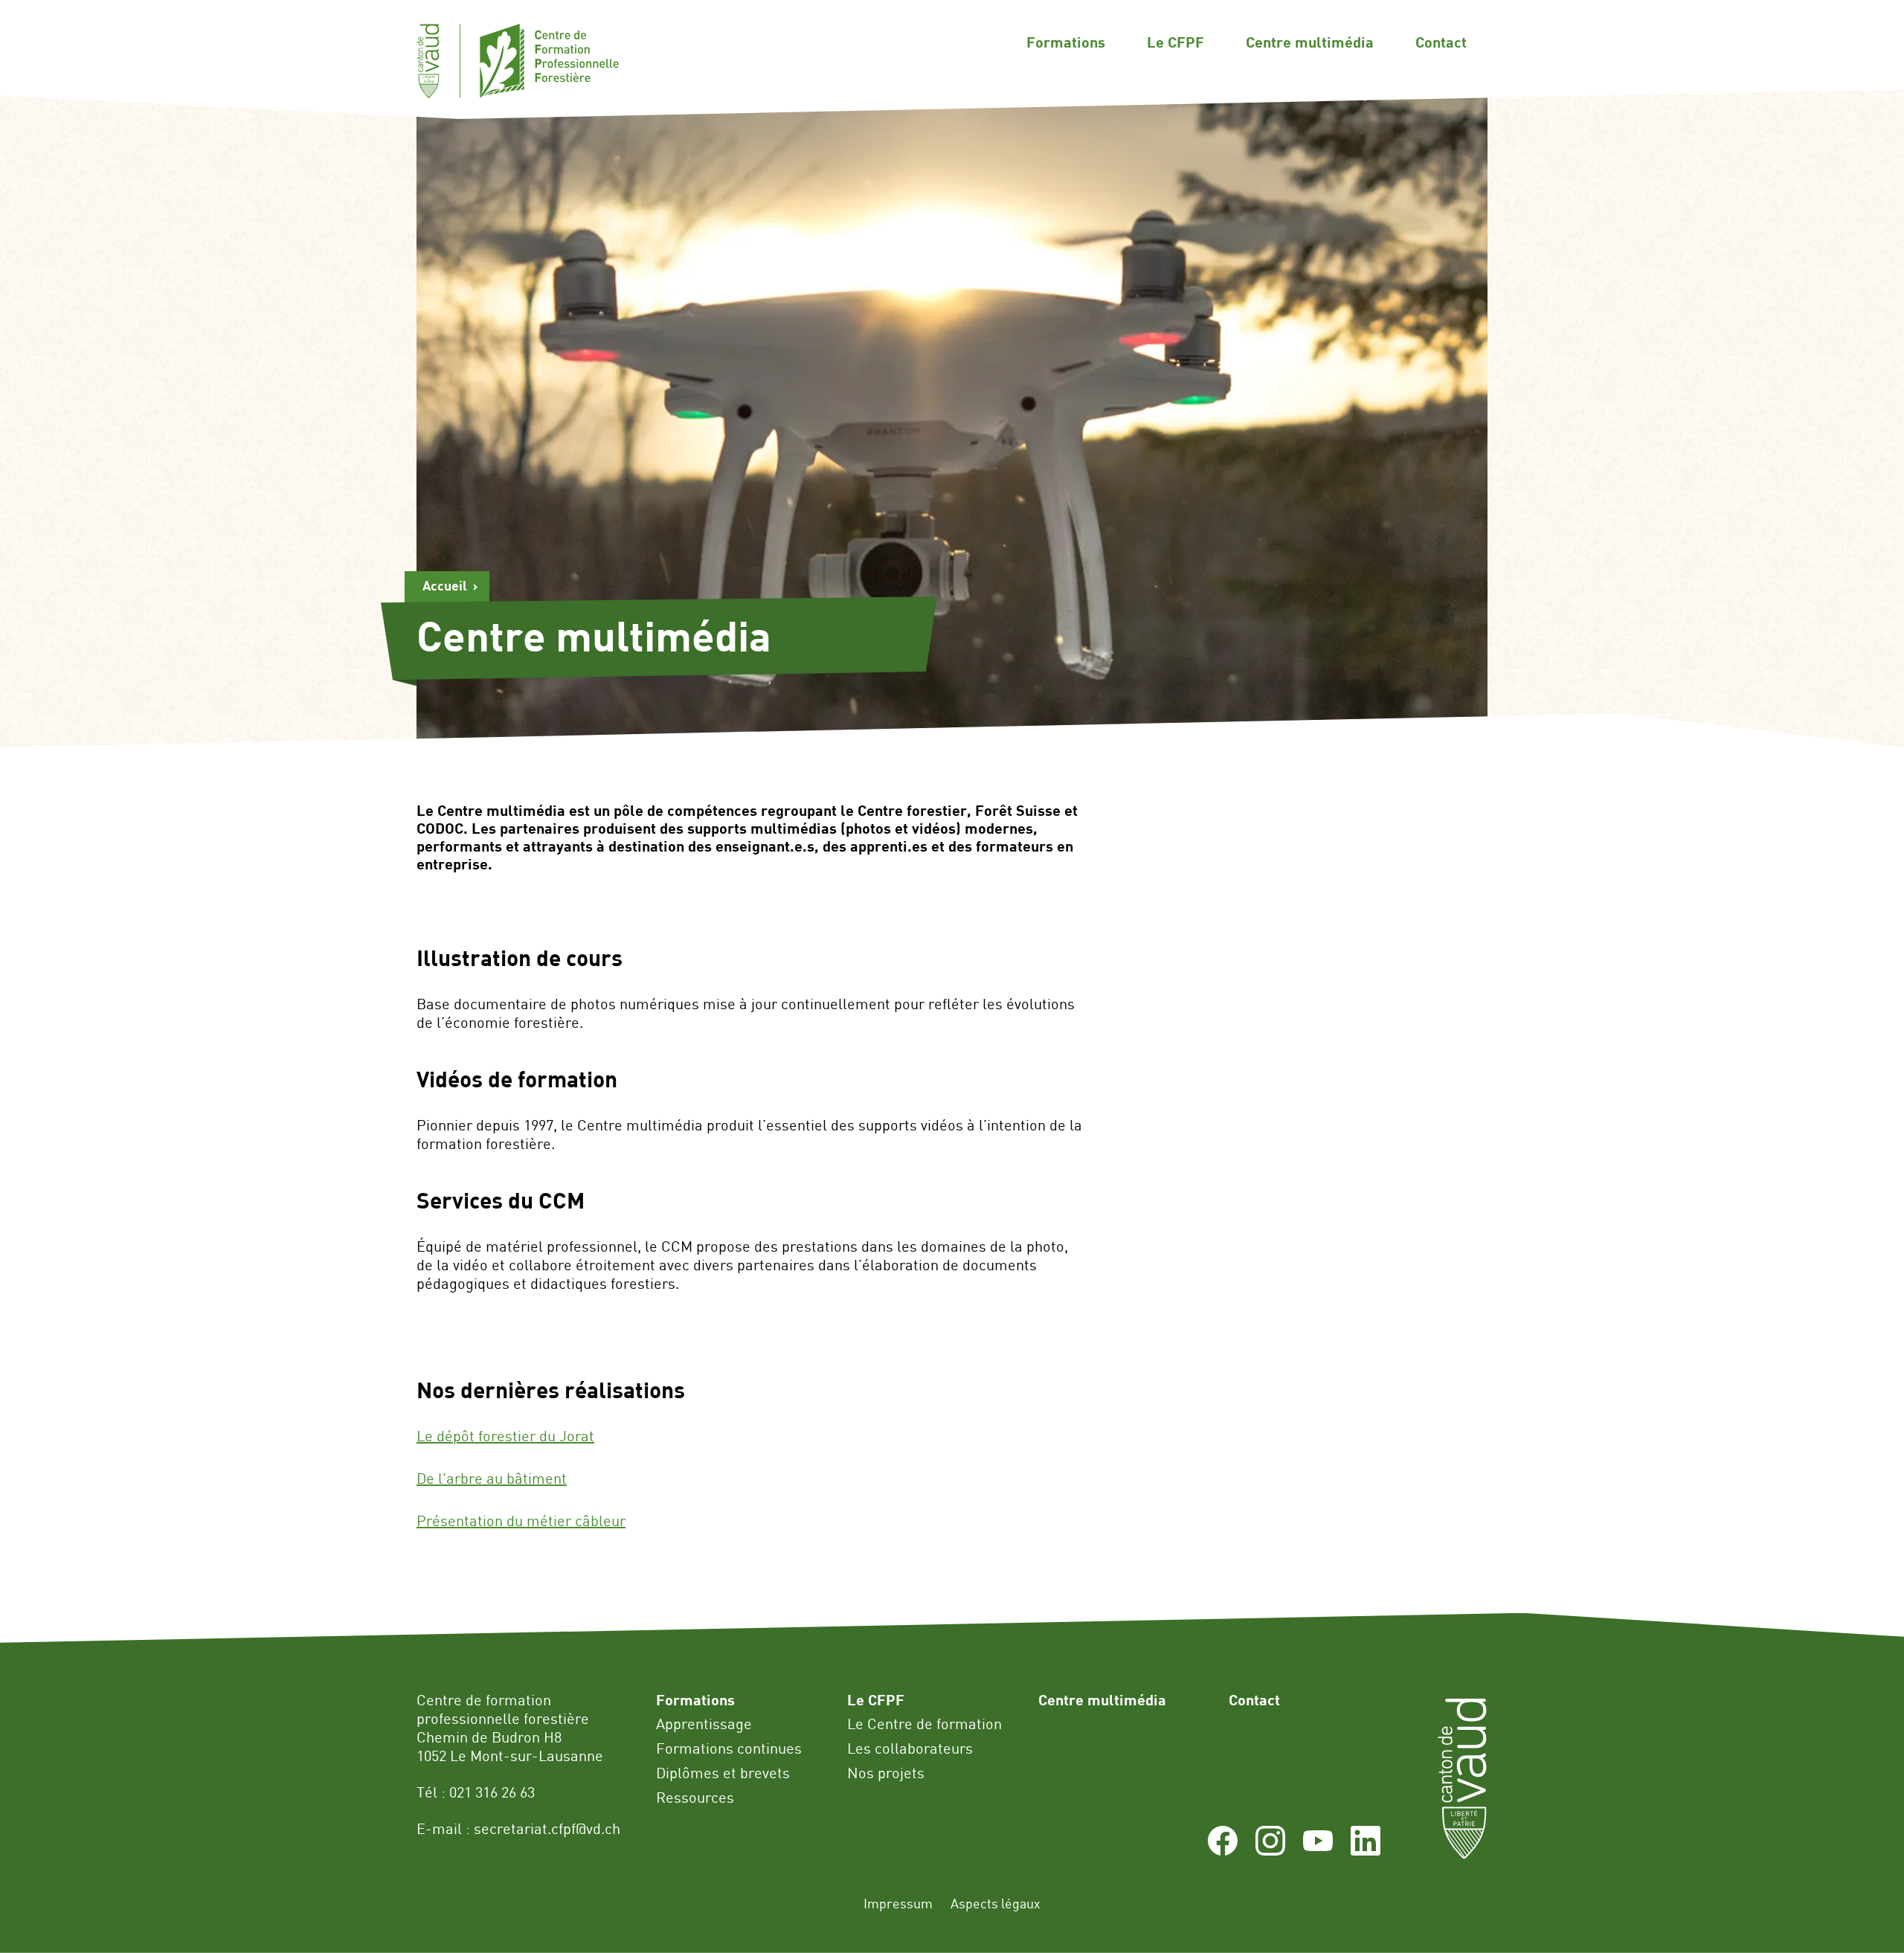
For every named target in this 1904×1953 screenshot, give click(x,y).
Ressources (695, 1797)
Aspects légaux (996, 1903)
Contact (1441, 42)
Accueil (445, 585)
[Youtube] (1318, 1850)
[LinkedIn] (1366, 1850)
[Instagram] (1270, 1850)
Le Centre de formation (924, 1724)
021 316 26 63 (492, 1792)
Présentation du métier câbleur (521, 1521)
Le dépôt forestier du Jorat (505, 1436)
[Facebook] (1223, 1850)
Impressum (898, 1903)
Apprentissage (704, 1724)
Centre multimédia (1310, 42)
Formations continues (729, 1748)
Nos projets (886, 1773)
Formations (1066, 42)
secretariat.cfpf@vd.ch (547, 1828)
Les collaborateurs (910, 1748)
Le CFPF (1175, 42)
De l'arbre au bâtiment (492, 1478)
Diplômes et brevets (723, 1773)
